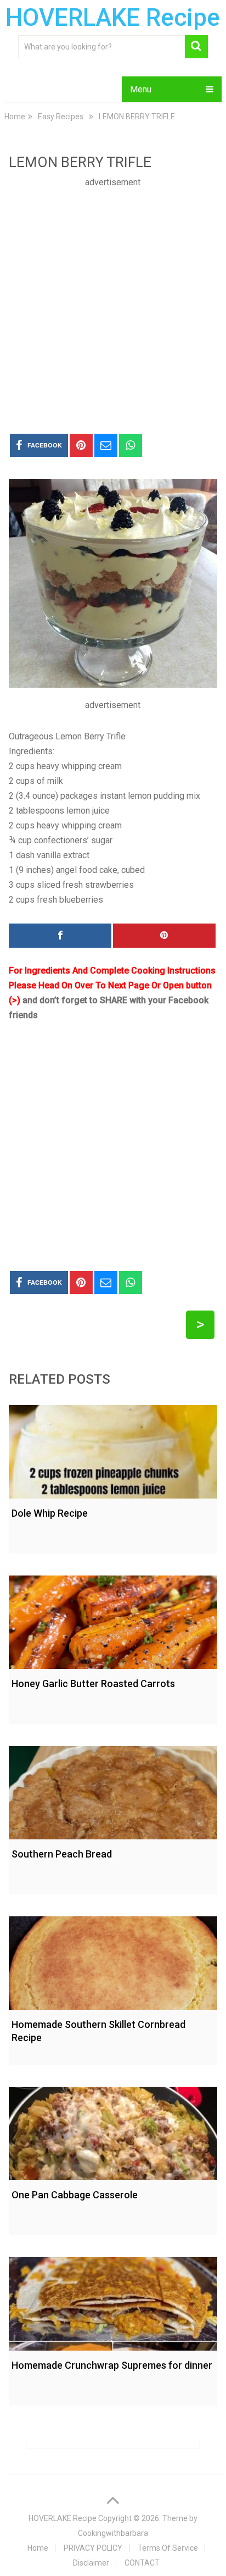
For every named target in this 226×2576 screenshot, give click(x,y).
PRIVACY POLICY (93, 2548)
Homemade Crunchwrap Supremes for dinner (112, 2365)
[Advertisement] (113, 303)
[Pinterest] (164, 936)
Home (38, 2548)
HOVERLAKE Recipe (113, 18)
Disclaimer (91, 2563)
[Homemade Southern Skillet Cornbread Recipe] (113, 1960)
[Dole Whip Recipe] (113, 1449)
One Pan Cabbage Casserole (75, 2195)
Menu (141, 89)
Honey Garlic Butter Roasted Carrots (93, 1684)
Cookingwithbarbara (113, 2533)
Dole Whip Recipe (50, 1513)
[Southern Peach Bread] (113, 1790)
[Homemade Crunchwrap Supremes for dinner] (113, 2301)
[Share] (60, 936)
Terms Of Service (168, 2548)
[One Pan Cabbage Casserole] (113, 2131)
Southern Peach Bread (62, 1854)
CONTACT (142, 2563)
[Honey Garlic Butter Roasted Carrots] (113, 1619)
